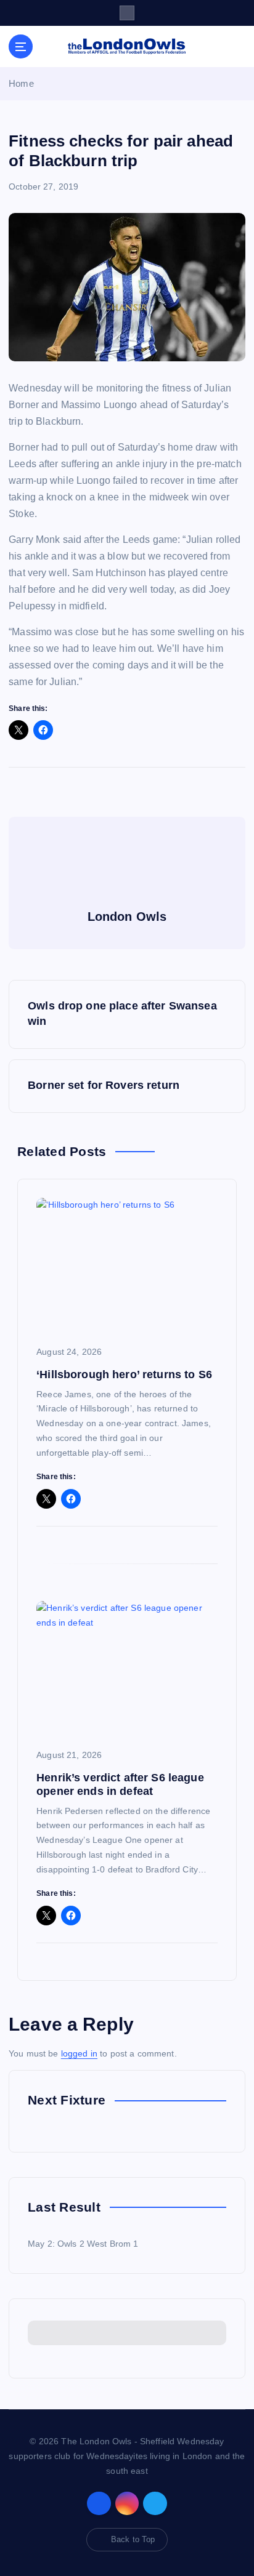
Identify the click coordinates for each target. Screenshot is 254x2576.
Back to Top (133, 2539)
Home (21, 83)
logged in (79, 2053)
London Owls (127, 917)
